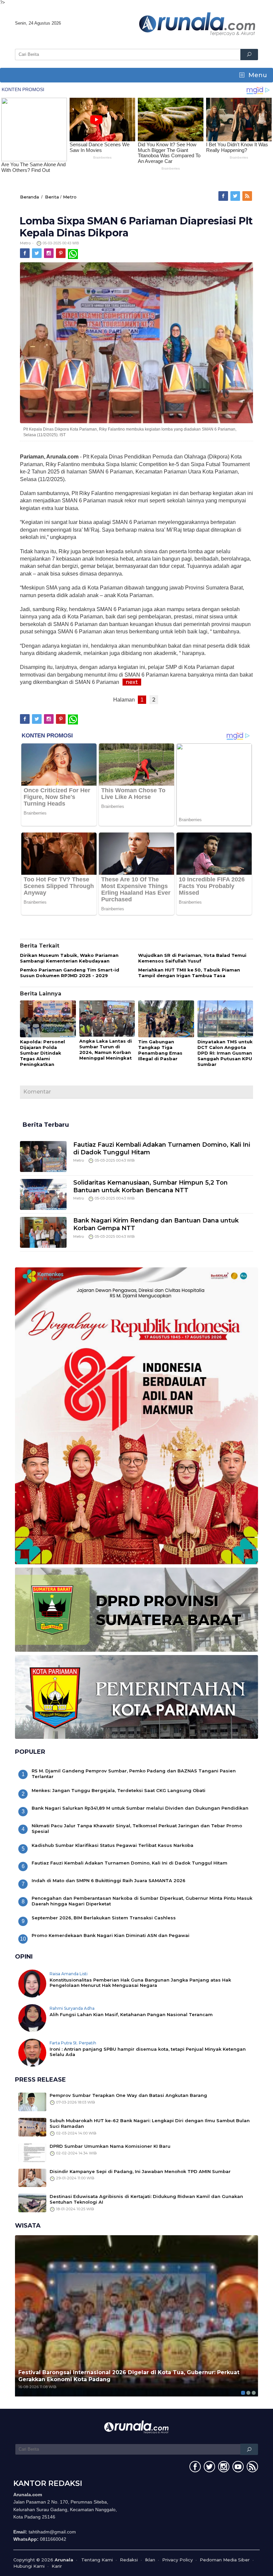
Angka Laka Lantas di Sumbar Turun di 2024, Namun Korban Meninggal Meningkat (106, 1049)
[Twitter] (236, 196)
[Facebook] (224, 196)
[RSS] (248, 196)
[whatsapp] (73, 253)
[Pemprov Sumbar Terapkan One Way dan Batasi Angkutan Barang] (32, 2101)
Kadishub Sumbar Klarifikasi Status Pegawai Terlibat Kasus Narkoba (113, 1845)
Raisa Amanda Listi (69, 1974)
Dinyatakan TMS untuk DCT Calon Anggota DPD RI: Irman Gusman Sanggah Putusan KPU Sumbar (225, 1053)
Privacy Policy (177, 2560)
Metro (70, 197)
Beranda (29, 197)
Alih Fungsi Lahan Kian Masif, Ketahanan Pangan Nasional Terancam (131, 2014)
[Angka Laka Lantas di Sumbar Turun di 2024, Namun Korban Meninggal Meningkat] (107, 1019)
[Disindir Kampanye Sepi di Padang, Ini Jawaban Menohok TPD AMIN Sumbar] (32, 2177)
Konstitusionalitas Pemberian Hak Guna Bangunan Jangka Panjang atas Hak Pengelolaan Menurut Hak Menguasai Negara (140, 1983)
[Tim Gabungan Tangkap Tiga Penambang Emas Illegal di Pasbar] (166, 1019)
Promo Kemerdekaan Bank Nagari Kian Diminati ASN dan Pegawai (111, 1935)
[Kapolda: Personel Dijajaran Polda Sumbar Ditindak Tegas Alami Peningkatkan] (48, 1019)
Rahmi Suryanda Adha (72, 2008)
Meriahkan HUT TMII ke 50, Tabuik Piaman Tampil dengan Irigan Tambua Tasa (189, 973)
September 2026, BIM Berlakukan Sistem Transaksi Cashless (104, 1918)
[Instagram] (49, 253)
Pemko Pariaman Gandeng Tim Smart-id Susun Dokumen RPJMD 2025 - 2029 (70, 973)
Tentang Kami (97, 2560)
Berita (52, 197)
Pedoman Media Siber (225, 2560)
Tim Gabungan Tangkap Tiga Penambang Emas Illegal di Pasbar (160, 1050)
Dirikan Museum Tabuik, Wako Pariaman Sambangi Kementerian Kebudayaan (69, 958)
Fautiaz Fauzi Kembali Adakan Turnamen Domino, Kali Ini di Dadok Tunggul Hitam (130, 1863)
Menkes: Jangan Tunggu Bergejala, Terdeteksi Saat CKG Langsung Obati (119, 1790)
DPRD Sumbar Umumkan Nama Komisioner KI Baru (110, 2146)
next (132, 682)
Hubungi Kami (29, 2566)
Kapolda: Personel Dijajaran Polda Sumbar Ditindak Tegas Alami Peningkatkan (42, 1053)
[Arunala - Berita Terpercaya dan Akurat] (197, 23)
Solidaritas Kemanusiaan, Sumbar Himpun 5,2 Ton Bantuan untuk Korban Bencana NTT (150, 1186)
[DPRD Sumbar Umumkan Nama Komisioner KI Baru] (32, 2152)
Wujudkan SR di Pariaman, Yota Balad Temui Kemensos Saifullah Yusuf (192, 958)
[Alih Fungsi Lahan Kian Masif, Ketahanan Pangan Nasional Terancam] (32, 2017)
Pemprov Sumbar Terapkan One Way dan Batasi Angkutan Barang (128, 2095)
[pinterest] (61, 253)
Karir (57, 2566)
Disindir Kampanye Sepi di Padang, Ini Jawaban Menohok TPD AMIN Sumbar (140, 2171)
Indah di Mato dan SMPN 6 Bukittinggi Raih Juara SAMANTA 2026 (109, 1880)
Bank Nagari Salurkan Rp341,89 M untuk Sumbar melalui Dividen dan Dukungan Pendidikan (140, 1808)
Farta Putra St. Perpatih (73, 2043)
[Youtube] (237, 2468)
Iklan (150, 2560)
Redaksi (129, 2560)
